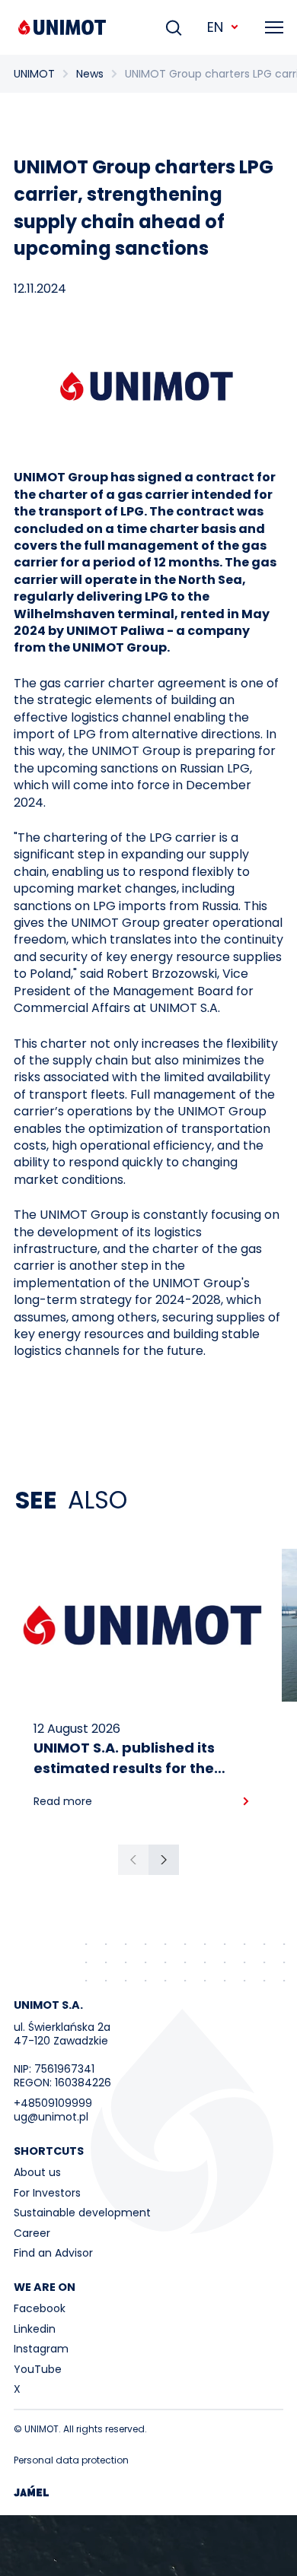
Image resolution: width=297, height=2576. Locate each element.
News (90, 74)
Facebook (40, 2308)
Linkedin (35, 2329)
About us (37, 2172)
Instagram (41, 2349)
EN (215, 27)
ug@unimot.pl (51, 2117)
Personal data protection (71, 2460)
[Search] (174, 27)
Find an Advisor (53, 2253)
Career (32, 2233)
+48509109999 (53, 2103)
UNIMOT (34, 74)
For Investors (47, 2193)
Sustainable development (82, 2213)
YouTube (38, 2369)
